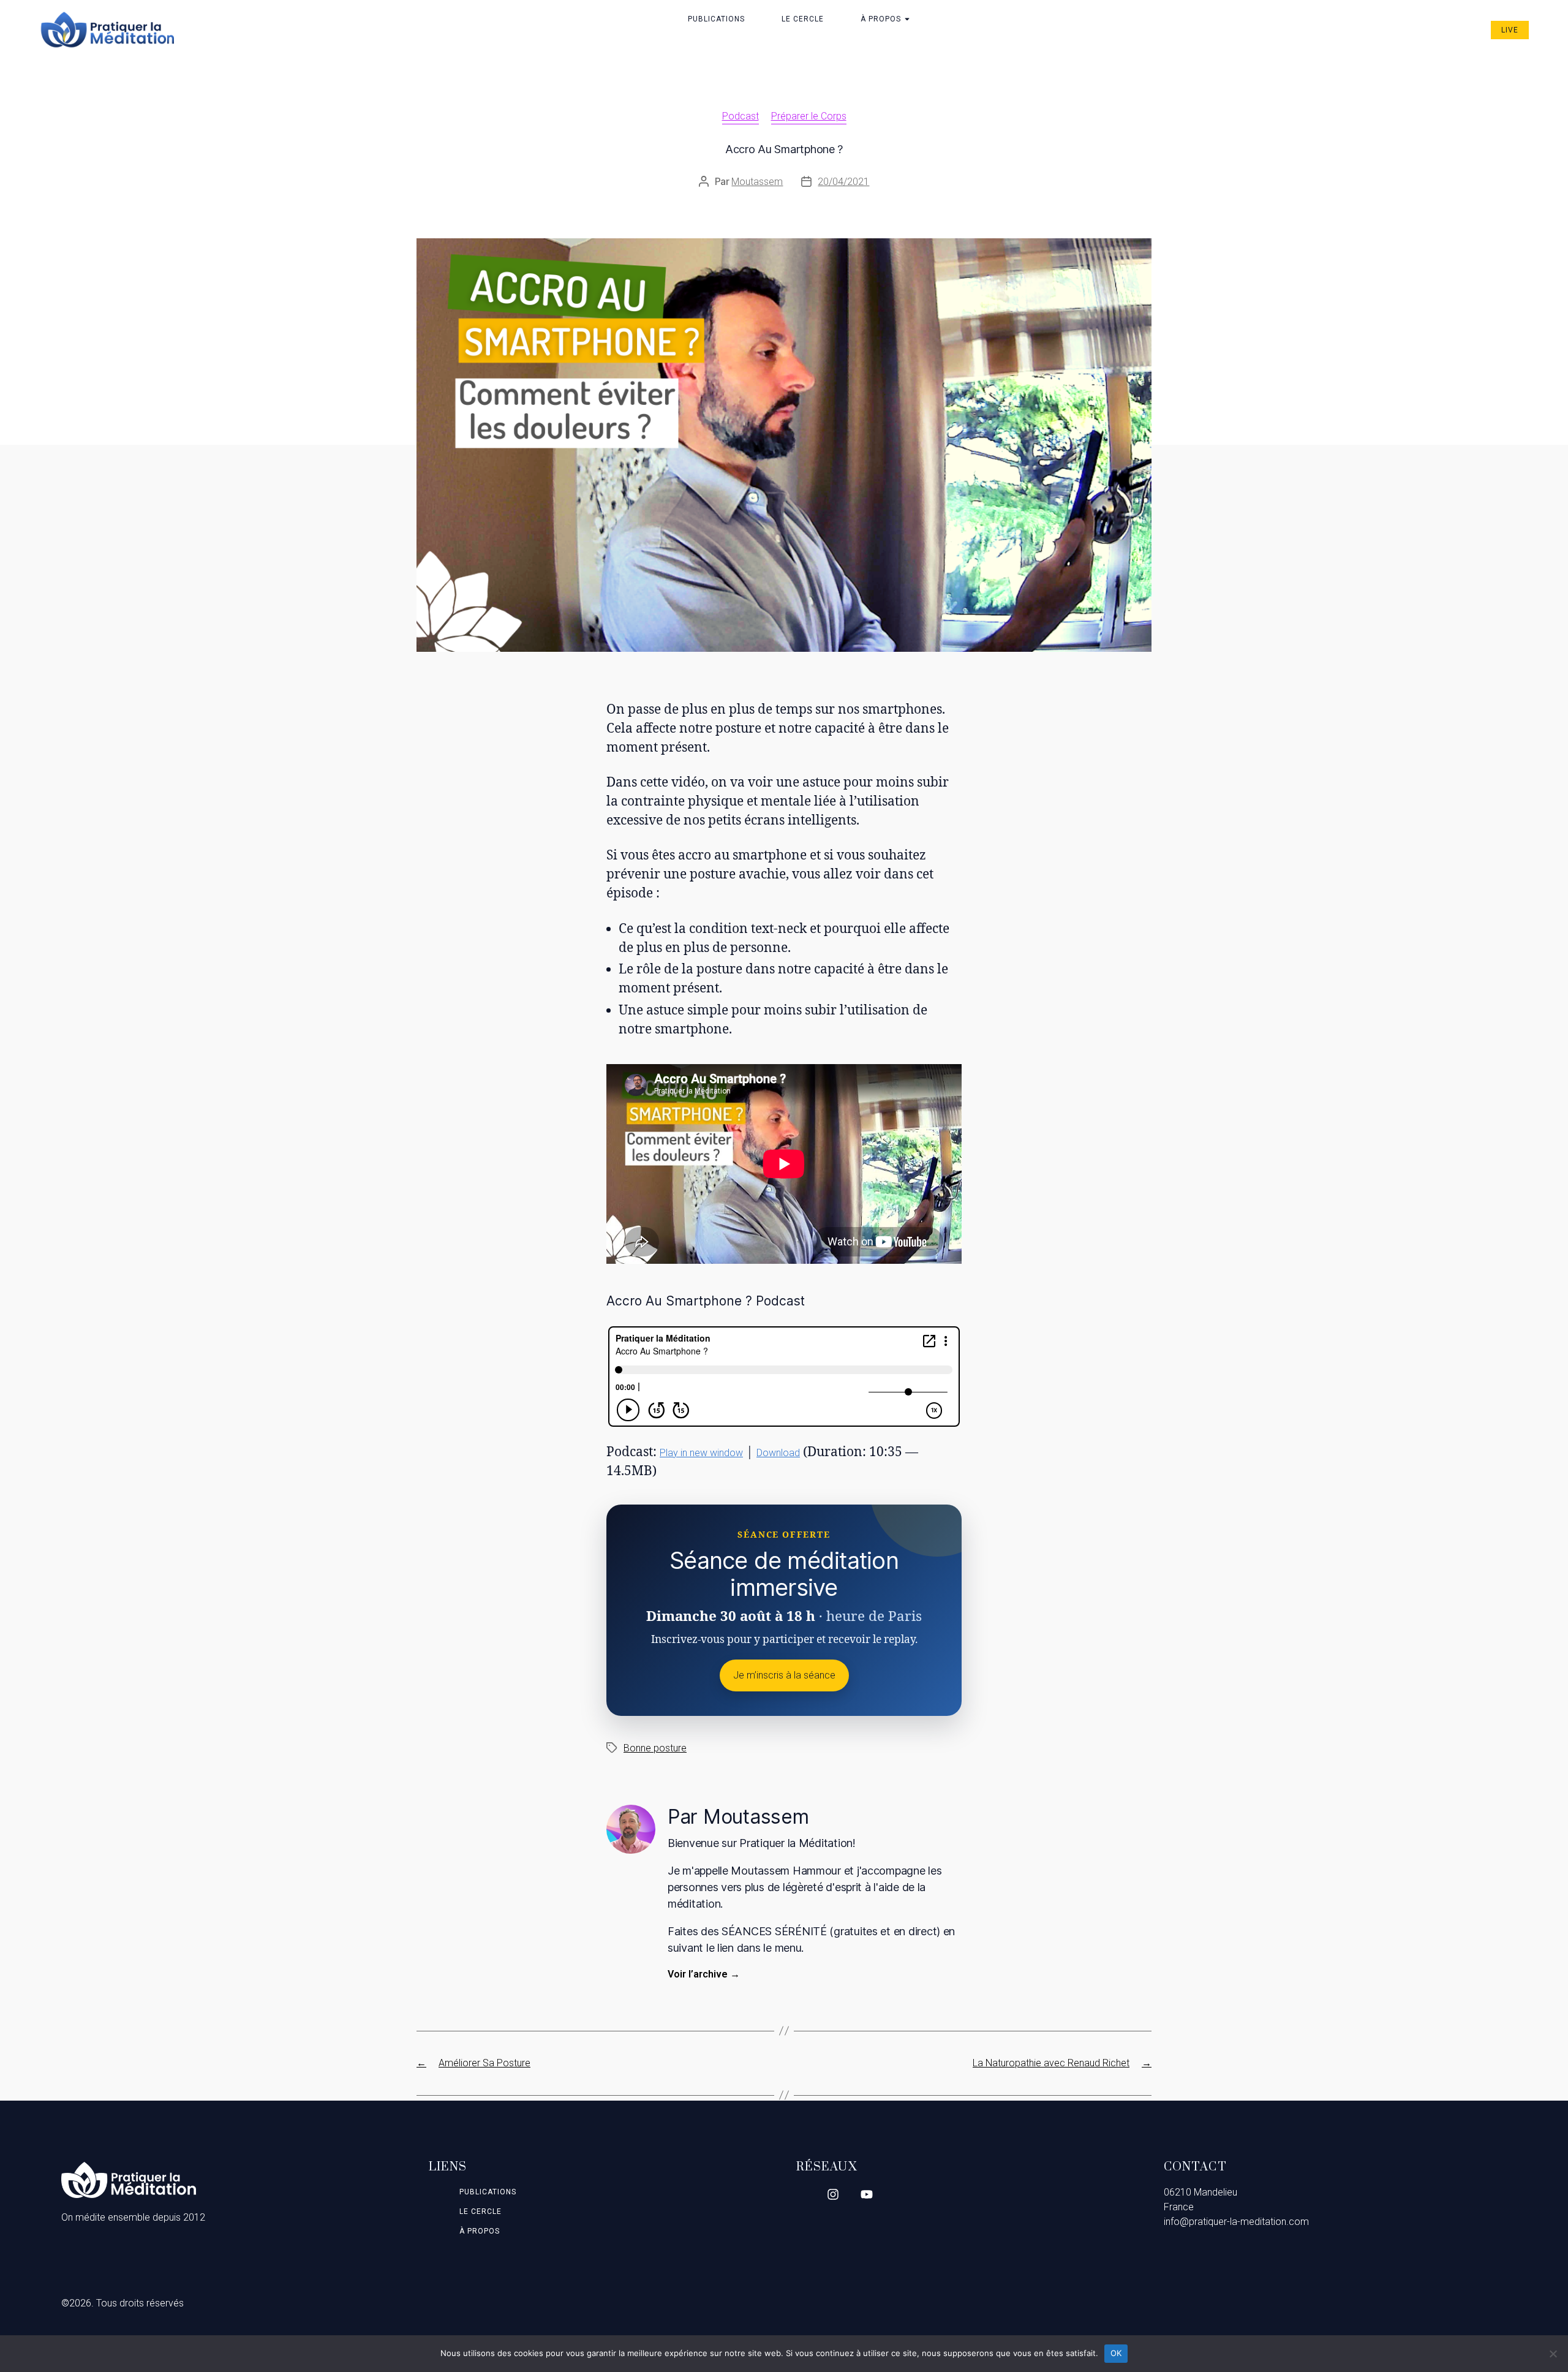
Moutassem (757, 182)
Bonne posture (655, 1748)
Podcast (741, 116)
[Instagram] (833, 2194)
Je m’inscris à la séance (784, 1675)
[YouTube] (867, 2194)
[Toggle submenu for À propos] (906, 19)
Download (778, 1453)
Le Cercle (803, 19)
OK (1116, 2353)
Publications (716, 19)
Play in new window (701, 1453)
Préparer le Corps (809, 116)
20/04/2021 (843, 182)
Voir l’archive (704, 1974)
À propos (881, 19)
